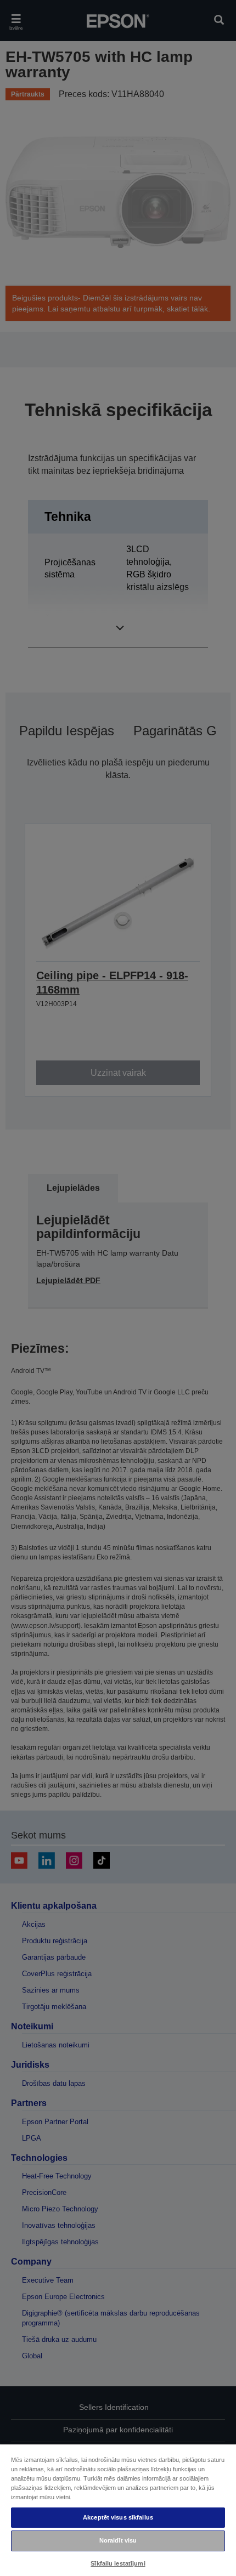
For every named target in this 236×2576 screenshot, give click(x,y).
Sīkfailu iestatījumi (118, 2563)
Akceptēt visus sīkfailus (118, 2517)
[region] (118, 2510)
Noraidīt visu (118, 2540)
